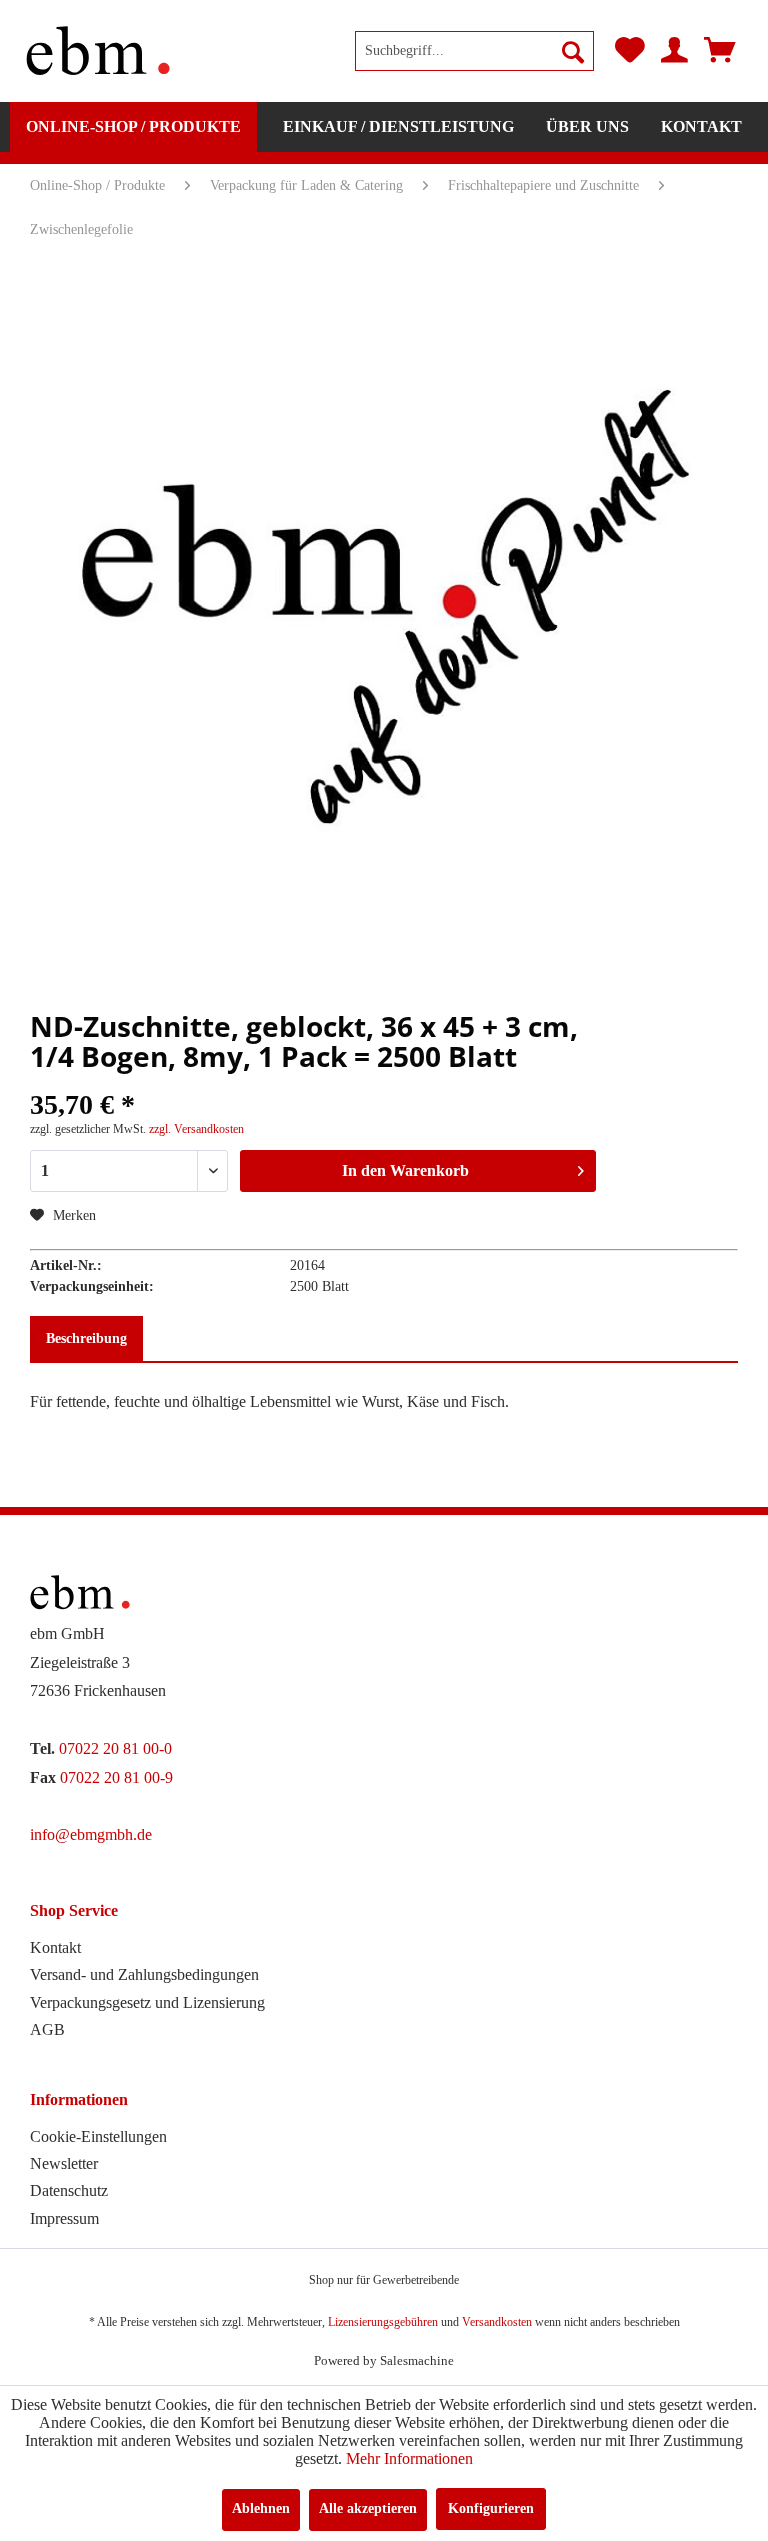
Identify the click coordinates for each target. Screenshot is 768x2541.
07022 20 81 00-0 (115, 1748)
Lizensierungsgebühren (383, 2322)
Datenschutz (69, 2190)
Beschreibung (86, 1338)
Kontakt (55, 1947)
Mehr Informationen (409, 2458)
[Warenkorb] (720, 51)
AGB (47, 2029)
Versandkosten (497, 2322)
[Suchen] (573, 51)
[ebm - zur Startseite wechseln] (98, 51)
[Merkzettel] (630, 51)
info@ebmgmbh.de (91, 1834)
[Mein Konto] (675, 51)
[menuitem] (474, 51)
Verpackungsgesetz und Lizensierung (147, 2002)
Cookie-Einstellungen (98, 2136)
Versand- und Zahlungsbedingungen (144, 1974)
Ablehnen (261, 2508)
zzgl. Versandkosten (196, 1129)
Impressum (64, 2218)
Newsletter (64, 2163)
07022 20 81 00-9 (116, 1777)
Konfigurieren (491, 2508)
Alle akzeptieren (368, 2508)
